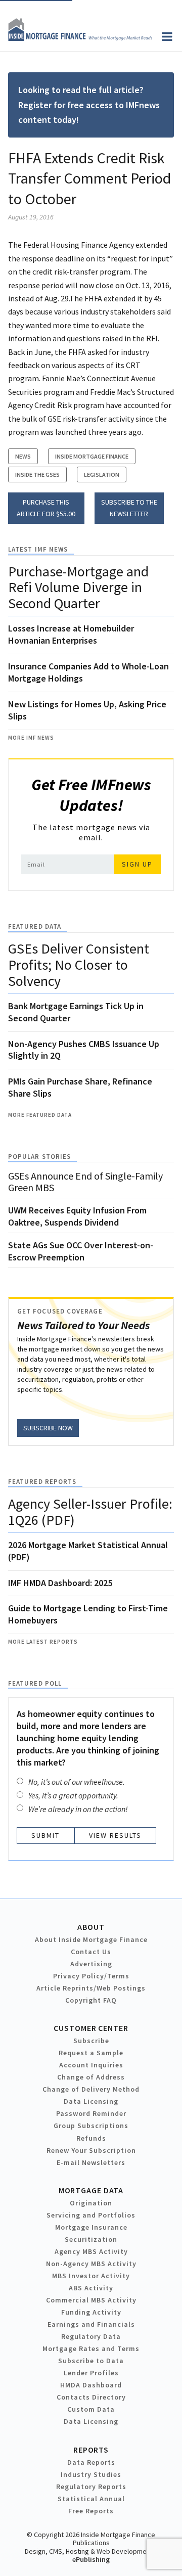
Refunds (91, 2138)
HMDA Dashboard (91, 2385)
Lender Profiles (91, 2373)
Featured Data (35, 927)
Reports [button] (91, 2450)
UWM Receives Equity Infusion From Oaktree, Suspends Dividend (77, 1216)
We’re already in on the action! (78, 1809)
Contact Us (91, 1952)
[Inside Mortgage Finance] (80, 38)
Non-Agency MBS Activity (91, 2264)
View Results (115, 1835)
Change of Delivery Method (91, 2089)
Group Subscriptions (91, 2126)
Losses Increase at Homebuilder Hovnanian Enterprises (71, 634)
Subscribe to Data (91, 2361)
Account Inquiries (91, 2065)
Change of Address (91, 2077)
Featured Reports (42, 1482)
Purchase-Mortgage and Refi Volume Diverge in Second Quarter (78, 587)
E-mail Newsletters (91, 2162)
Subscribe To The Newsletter (129, 508)
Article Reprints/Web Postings (91, 1988)
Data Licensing (91, 2101)
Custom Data (91, 2409)
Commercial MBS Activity (91, 2300)
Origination (91, 2203)
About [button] (91, 1927)
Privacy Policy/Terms (91, 1976)
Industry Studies (91, 2474)
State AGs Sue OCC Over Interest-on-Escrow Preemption (81, 1251)
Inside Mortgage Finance (92, 456)
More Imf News (31, 738)
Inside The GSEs (37, 474)
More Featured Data (40, 1115)
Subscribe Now (48, 1428)
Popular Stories (39, 1157)
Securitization (91, 2239)
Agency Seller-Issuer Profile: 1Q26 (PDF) (90, 1512)
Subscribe (91, 2041)
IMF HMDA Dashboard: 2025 (60, 1583)
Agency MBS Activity (91, 2251)
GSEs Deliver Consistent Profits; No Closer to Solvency (79, 965)
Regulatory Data (91, 2336)
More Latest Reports (43, 1642)
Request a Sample (91, 2053)
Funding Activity (91, 2312)
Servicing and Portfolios (91, 2215)
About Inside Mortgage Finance (91, 1939)
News (23, 456)
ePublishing (91, 2559)
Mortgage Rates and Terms (91, 2348)
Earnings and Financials (91, 2324)
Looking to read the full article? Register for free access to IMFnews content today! (89, 105)
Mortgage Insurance (91, 2227)
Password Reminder (91, 2113)
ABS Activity (91, 2288)
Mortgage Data (91, 2190)
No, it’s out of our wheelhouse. (77, 1782)
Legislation (102, 474)
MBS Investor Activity (91, 2276)
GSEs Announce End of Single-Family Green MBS (85, 1182)
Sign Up (137, 864)
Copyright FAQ (91, 2000)
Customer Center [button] (91, 2028)
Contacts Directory (91, 2397)
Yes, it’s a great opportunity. (73, 1795)
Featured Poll (35, 1683)
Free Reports (91, 2511)
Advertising (91, 1964)
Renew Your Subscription (91, 2150)
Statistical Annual (91, 2499)
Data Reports (91, 2462)
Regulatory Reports (91, 2487)
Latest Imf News (38, 549)
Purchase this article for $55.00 (46, 508)
